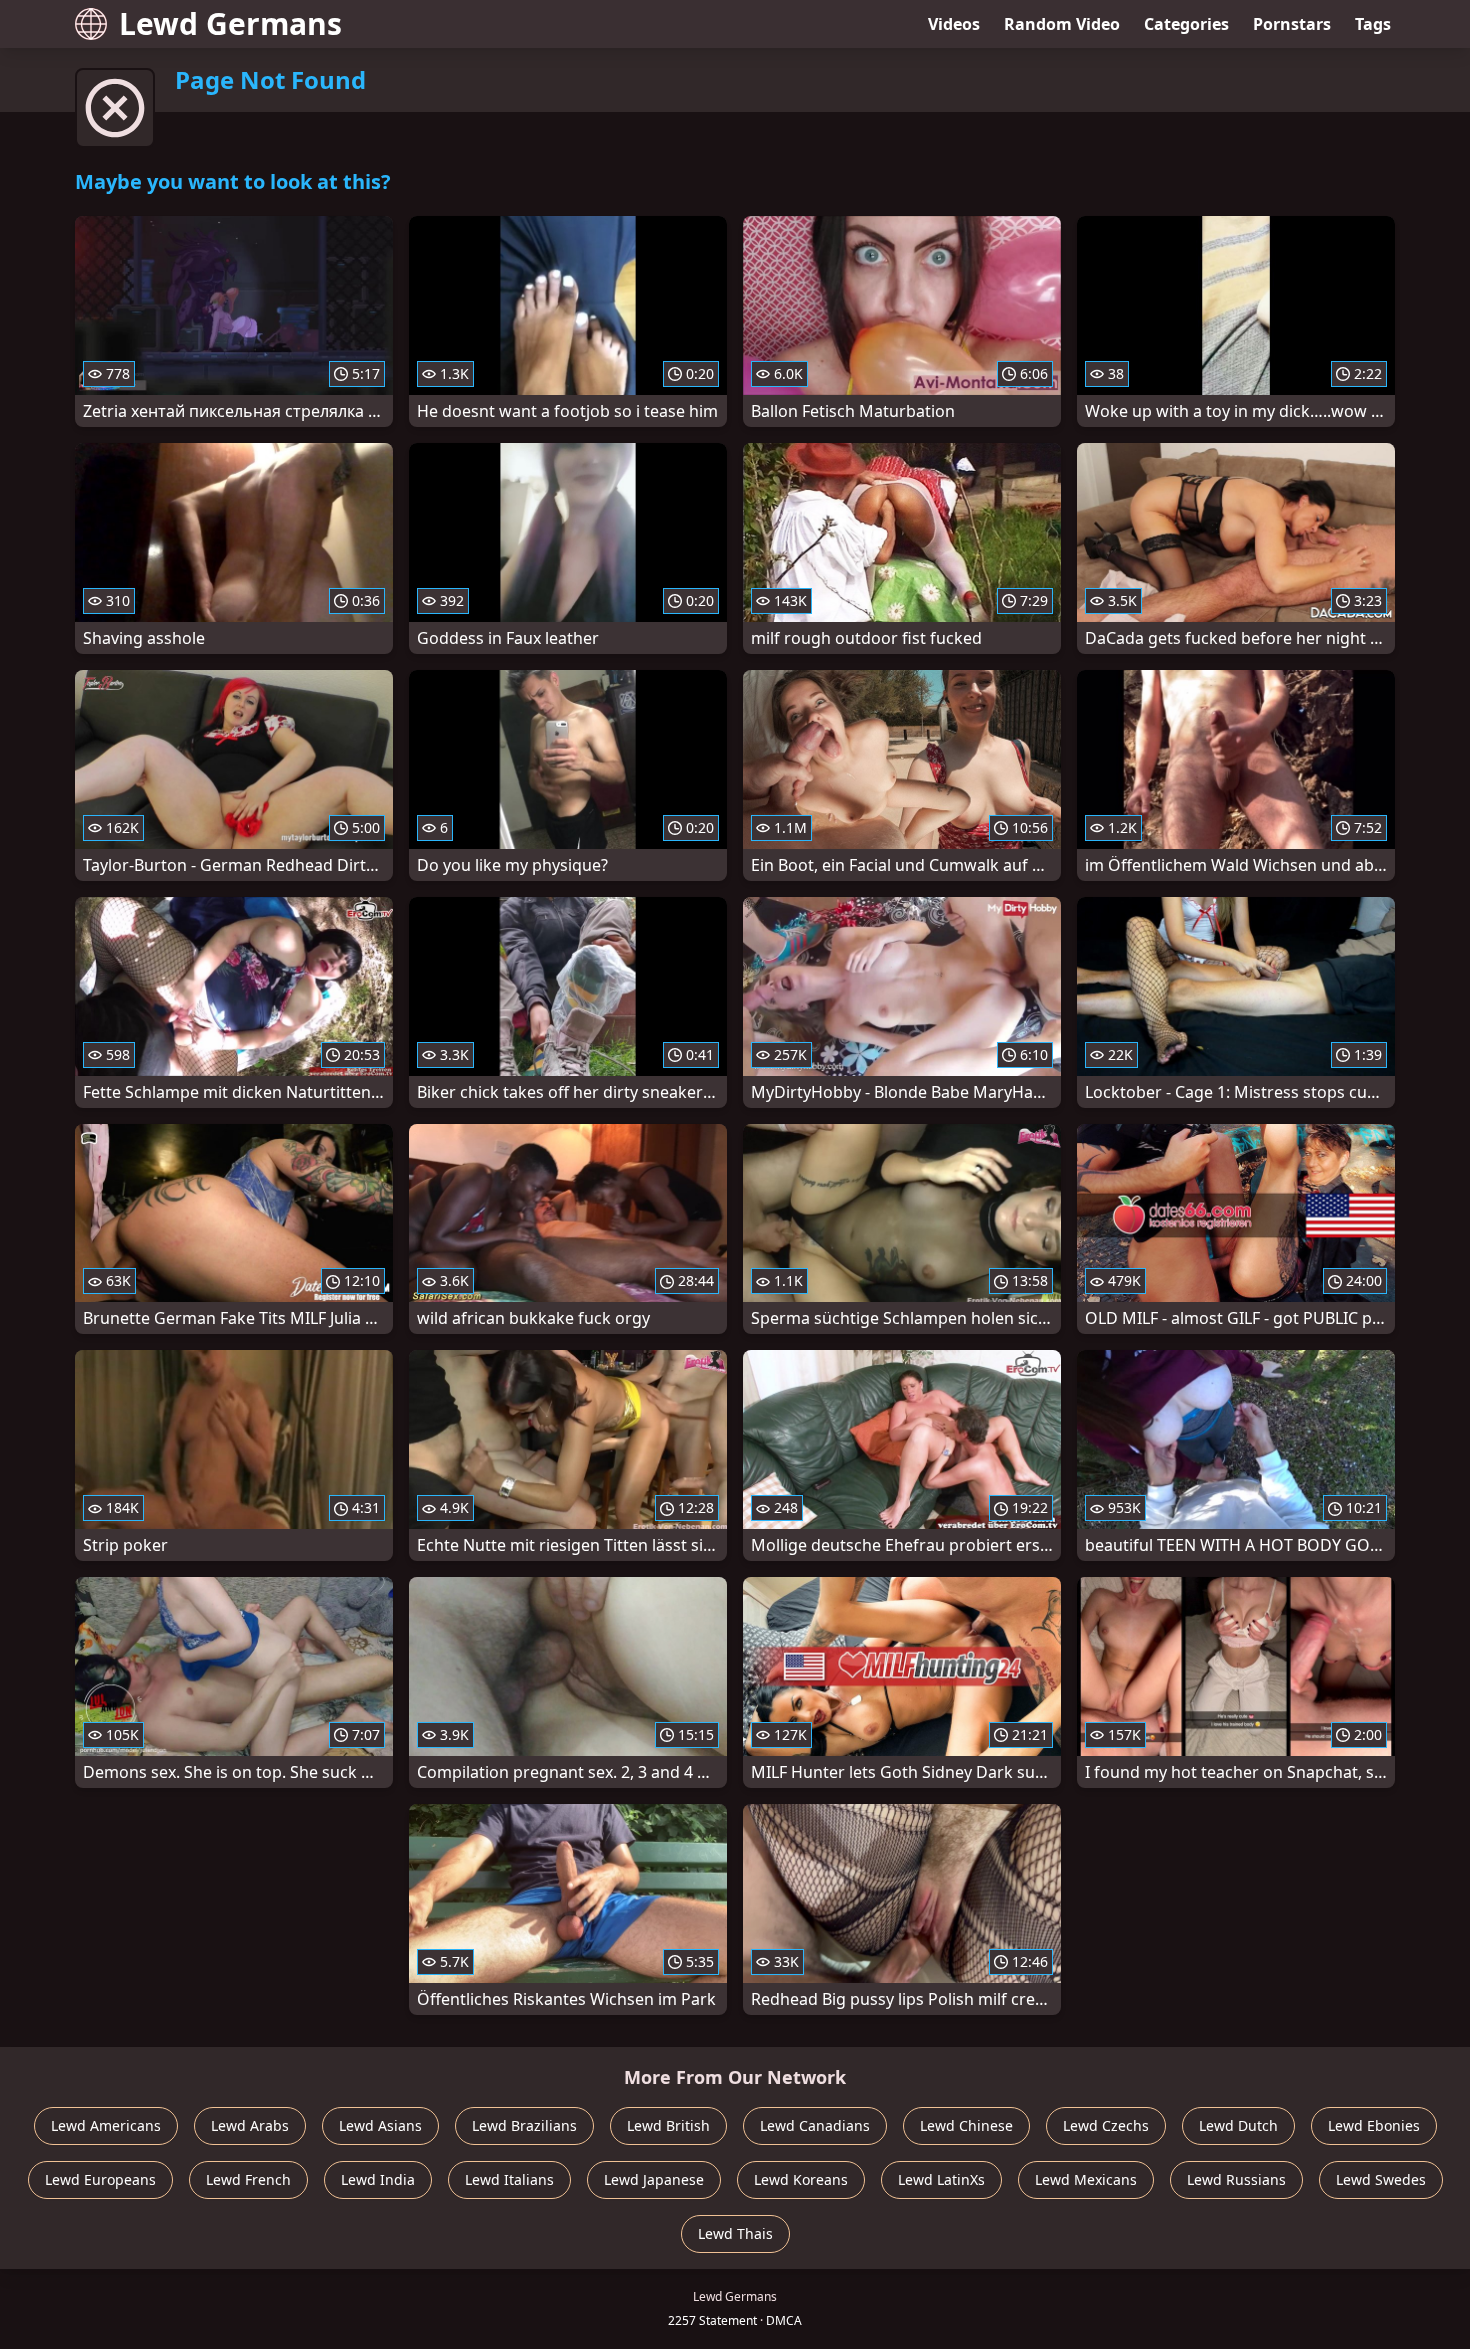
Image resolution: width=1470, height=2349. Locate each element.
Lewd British (668, 2125)
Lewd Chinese (966, 2125)
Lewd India (378, 2179)
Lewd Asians (380, 2125)
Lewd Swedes (1381, 2179)
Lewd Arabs (250, 2125)
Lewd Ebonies (1374, 2125)
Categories (1186, 24)
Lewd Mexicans (1086, 2179)
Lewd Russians (1236, 2179)
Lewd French (248, 2179)
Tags (1373, 24)
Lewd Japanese (654, 2179)
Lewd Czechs (1106, 2125)
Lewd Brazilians (524, 2125)
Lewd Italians (509, 2179)
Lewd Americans (106, 2125)
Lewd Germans (230, 23)
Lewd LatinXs (941, 2179)
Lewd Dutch (1238, 2125)
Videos (954, 24)
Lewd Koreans (801, 2179)
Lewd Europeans (100, 2179)
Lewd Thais (735, 2233)
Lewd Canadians (815, 2125)
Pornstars (1292, 24)
